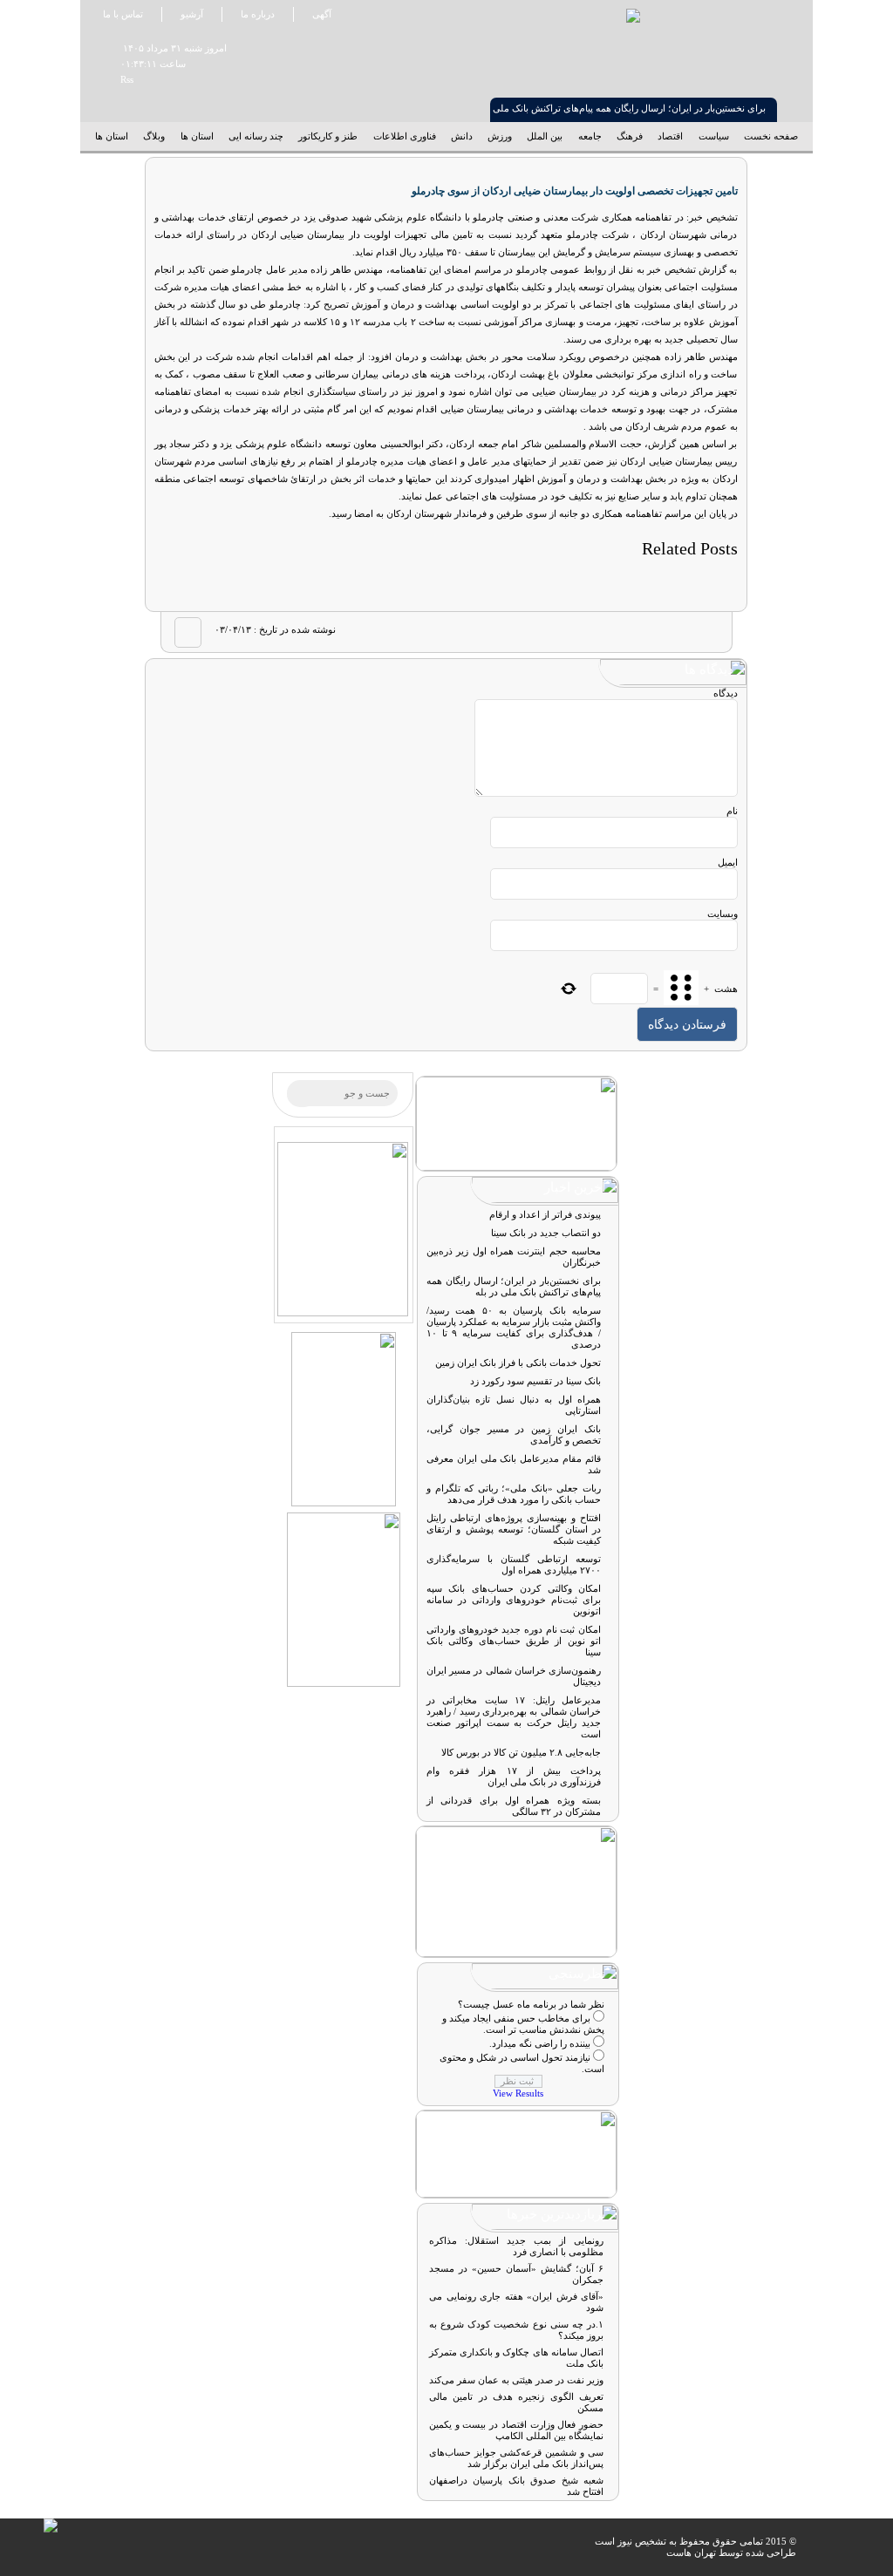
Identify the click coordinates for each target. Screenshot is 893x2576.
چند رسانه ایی (256, 136)
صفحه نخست (771, 136)
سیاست (714, 136)
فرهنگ (630, 136)
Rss (120, 79)
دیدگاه (726, 693)
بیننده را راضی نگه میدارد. (540, 2043)
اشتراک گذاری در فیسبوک (705, 632)
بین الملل (545, 136)
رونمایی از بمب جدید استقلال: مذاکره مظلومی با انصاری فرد (516, 2246)
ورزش (500, 136)
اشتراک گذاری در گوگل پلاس (640, 632)
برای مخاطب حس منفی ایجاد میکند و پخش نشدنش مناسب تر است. (523, 2024)
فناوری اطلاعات (405, 136)
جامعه (590, 136)
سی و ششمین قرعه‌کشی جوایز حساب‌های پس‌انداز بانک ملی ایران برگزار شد (516, 2458)
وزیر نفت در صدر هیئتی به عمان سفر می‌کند (516, 2380)
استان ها (197, 136)
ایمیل (728, 862)
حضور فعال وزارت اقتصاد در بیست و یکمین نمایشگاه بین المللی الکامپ (516, 2430)
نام (732, 811)
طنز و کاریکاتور (328, 136)
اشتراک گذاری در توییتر (672, 632)
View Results (518, 2093)
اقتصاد (670, 136)
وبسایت (723, 914)
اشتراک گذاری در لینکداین (608, 632)
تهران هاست (691, 2552)
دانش (462, 136)
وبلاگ (154, 136)
